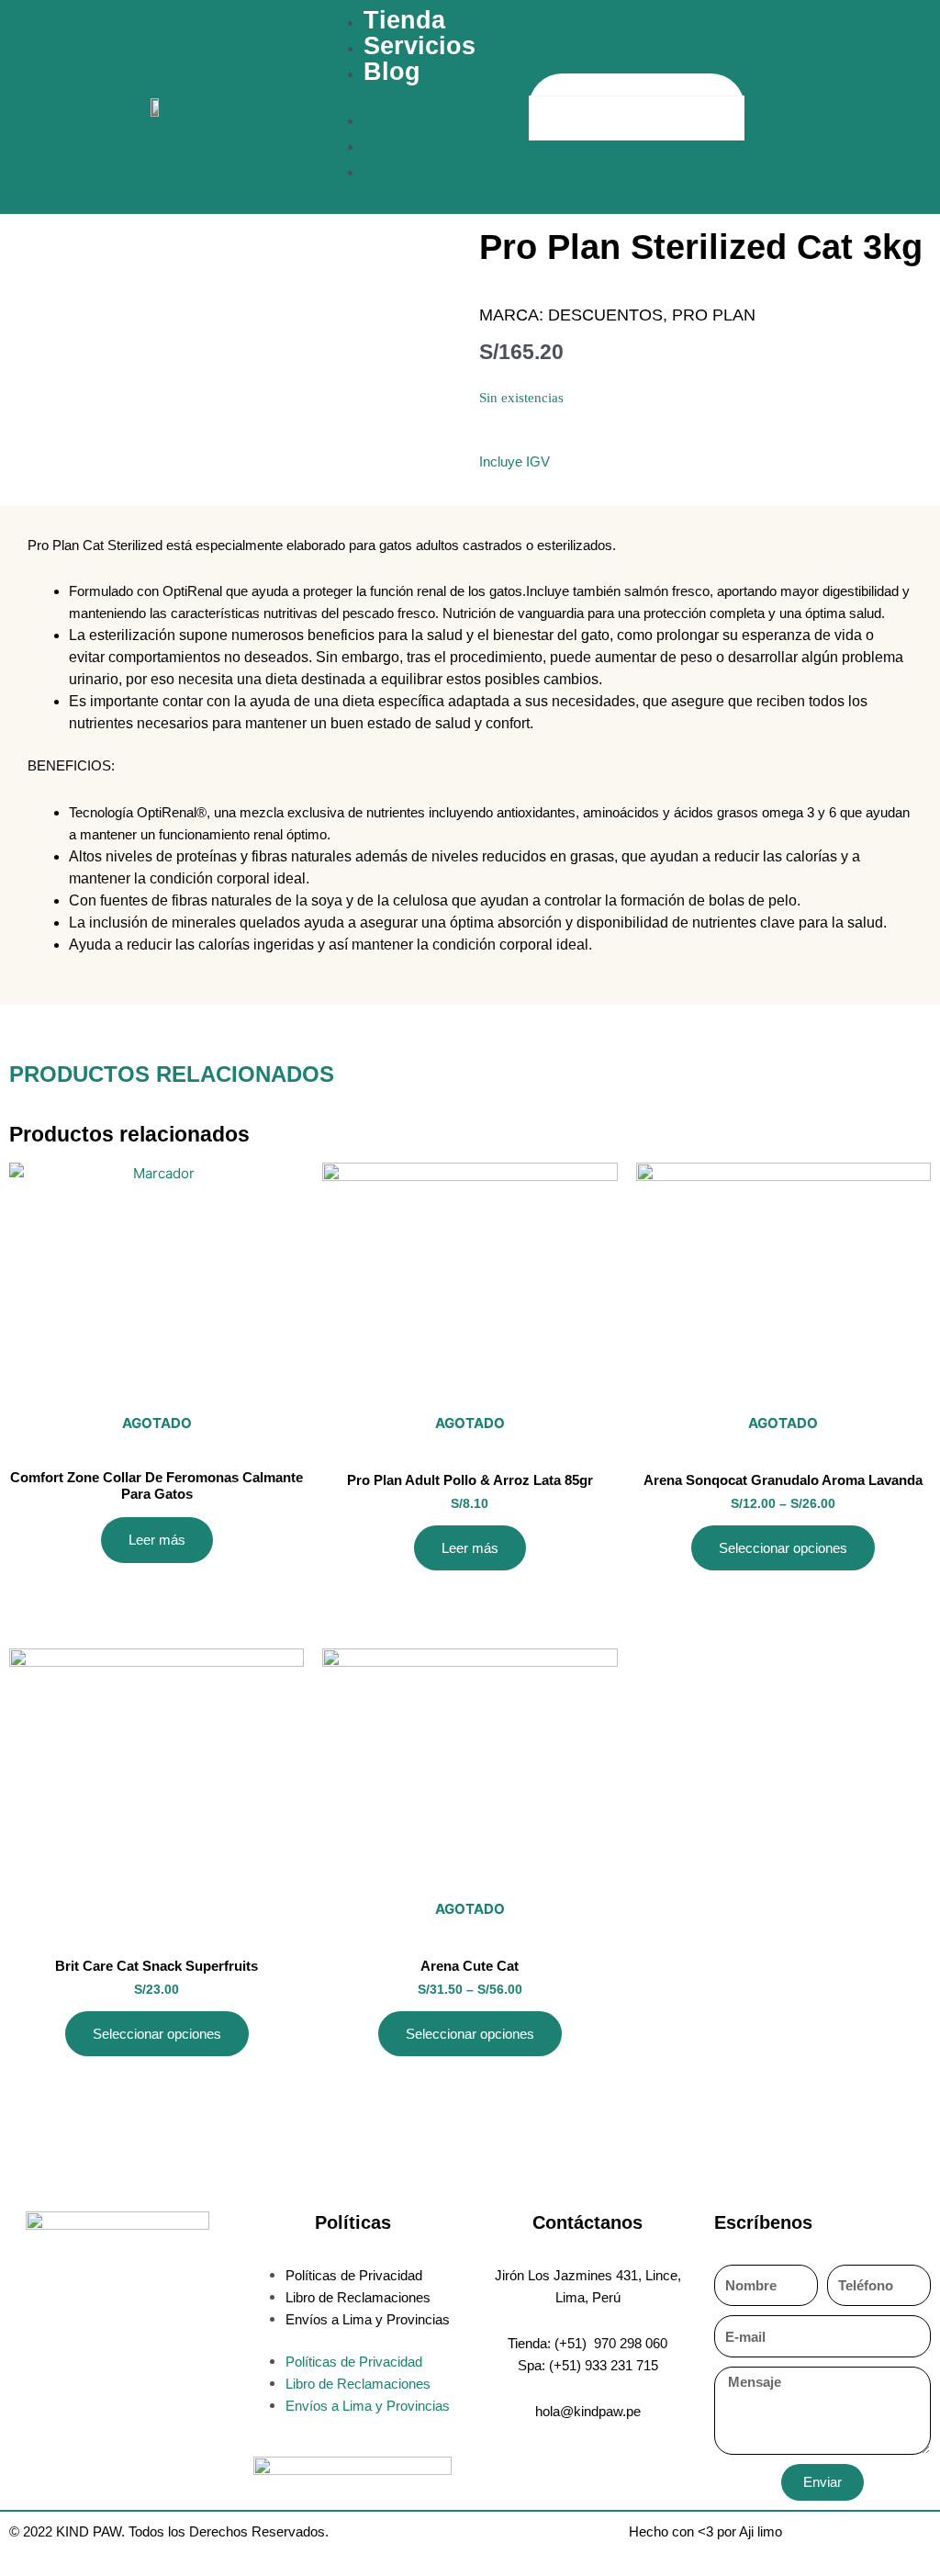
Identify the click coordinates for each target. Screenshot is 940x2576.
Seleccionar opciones (783, 1548)
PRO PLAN (714, 315)
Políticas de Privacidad (354, 2275)
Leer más (157, 1540)
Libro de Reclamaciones (358, 2297)
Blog (392, 72)
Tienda (404, 20)
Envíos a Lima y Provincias (368, 2319)
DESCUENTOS (605, 315)
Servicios (420, 46)
